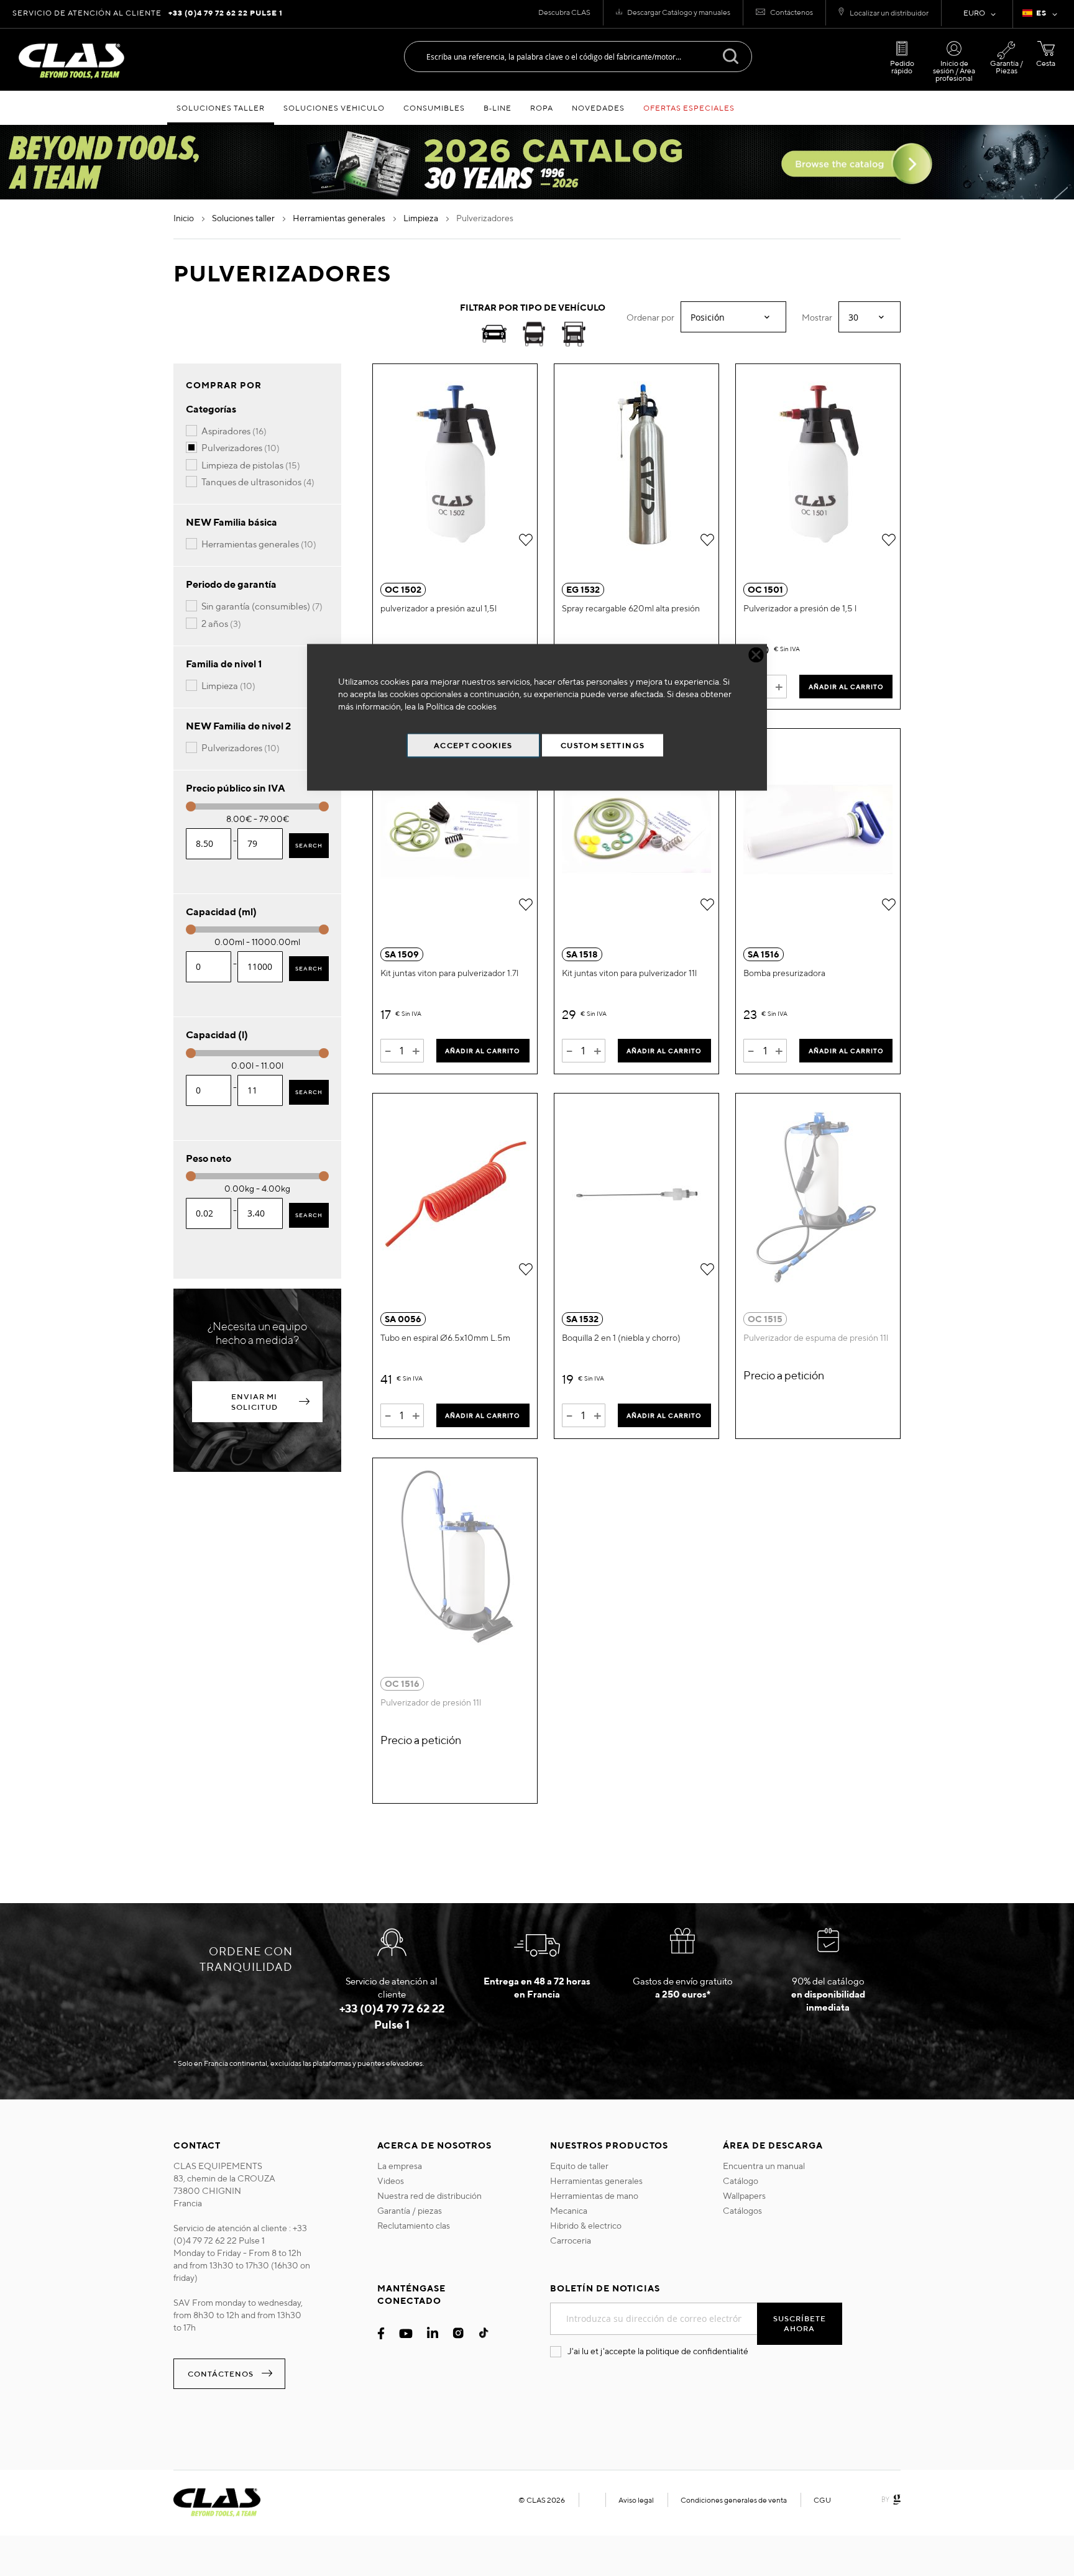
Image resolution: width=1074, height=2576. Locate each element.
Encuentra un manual (764, 2166)
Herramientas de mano (594, 2196)
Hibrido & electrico (586, 2226)
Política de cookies (461, 706)
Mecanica (569, 2211)
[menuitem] (221, 108)
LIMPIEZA (422, 218)
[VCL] (494, 336)
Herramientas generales (596, 2181)
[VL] (574, 336)
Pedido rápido (902, 67)
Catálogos (742, 2211)
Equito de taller (579, 2166)
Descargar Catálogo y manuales (679, 12)
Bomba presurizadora (784, 973)
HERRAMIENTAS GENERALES (340, 218)
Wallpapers (744, 2196)
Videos (391, 2181)
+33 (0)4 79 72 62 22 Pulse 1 (226, 13)
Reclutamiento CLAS (414, 2226)
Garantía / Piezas (1007, 67)
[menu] (537, 108)
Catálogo (741, 2181)
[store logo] (71, 61)
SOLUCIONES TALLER (244, 218)
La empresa (400, 2166)
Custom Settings (603, 745)
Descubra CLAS (564, 12)
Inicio (185, 218)
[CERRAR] (756, 655)
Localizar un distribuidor (889, 13)
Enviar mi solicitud (255, 1402)
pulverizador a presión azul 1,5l (438, 608)
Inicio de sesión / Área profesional (954, 71)
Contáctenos (792, 12)
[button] (1042, 14)
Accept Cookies (473, 745)
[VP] (534, 336)
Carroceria (571, 2240)
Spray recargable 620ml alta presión (631, 608)
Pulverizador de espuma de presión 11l (816, 1338)
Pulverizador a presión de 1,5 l (800, 608)
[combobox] (578, 57)
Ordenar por (650, 317)
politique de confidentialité (697, 2351)
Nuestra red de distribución (429, 2196)
